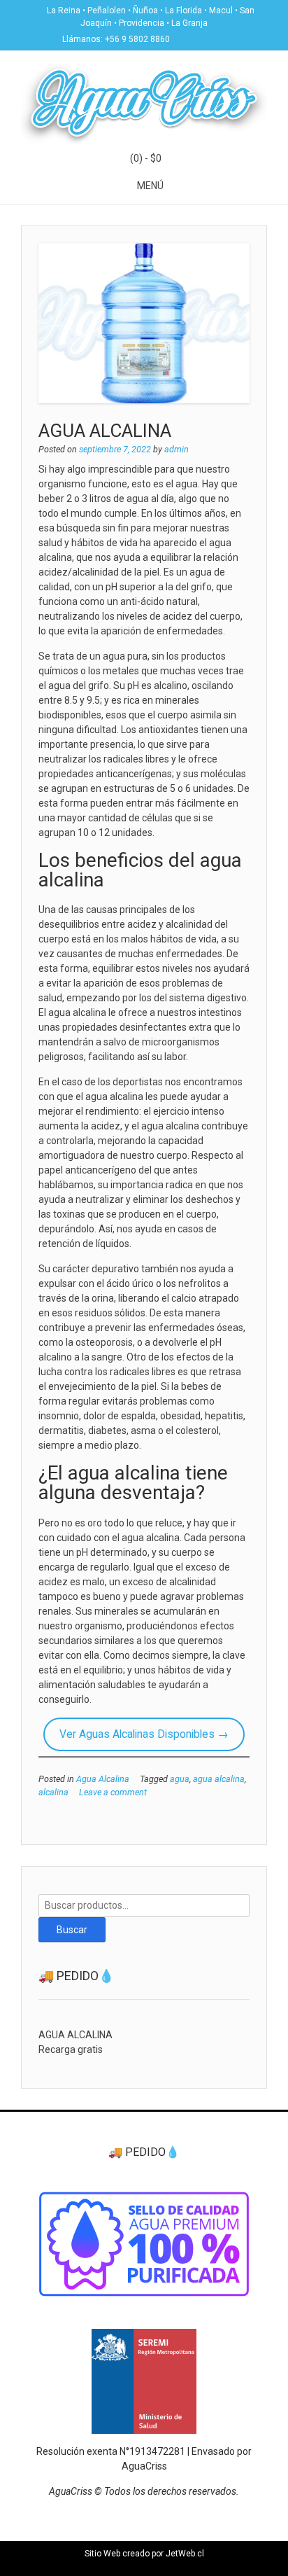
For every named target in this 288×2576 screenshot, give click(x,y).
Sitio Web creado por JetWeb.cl (144, 2554)
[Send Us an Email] (185, 38)
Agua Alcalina (103, 1779)
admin (177, 449)
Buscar (72, 1930)
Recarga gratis (71, 2049)
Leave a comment (113, 1792)
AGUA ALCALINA (105, 431)
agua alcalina (219, 1779)
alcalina (53, 1792)
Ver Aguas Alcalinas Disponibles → (144, 1734)
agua (180, 1779)
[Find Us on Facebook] (201, 38)
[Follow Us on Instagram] (218, 38)
